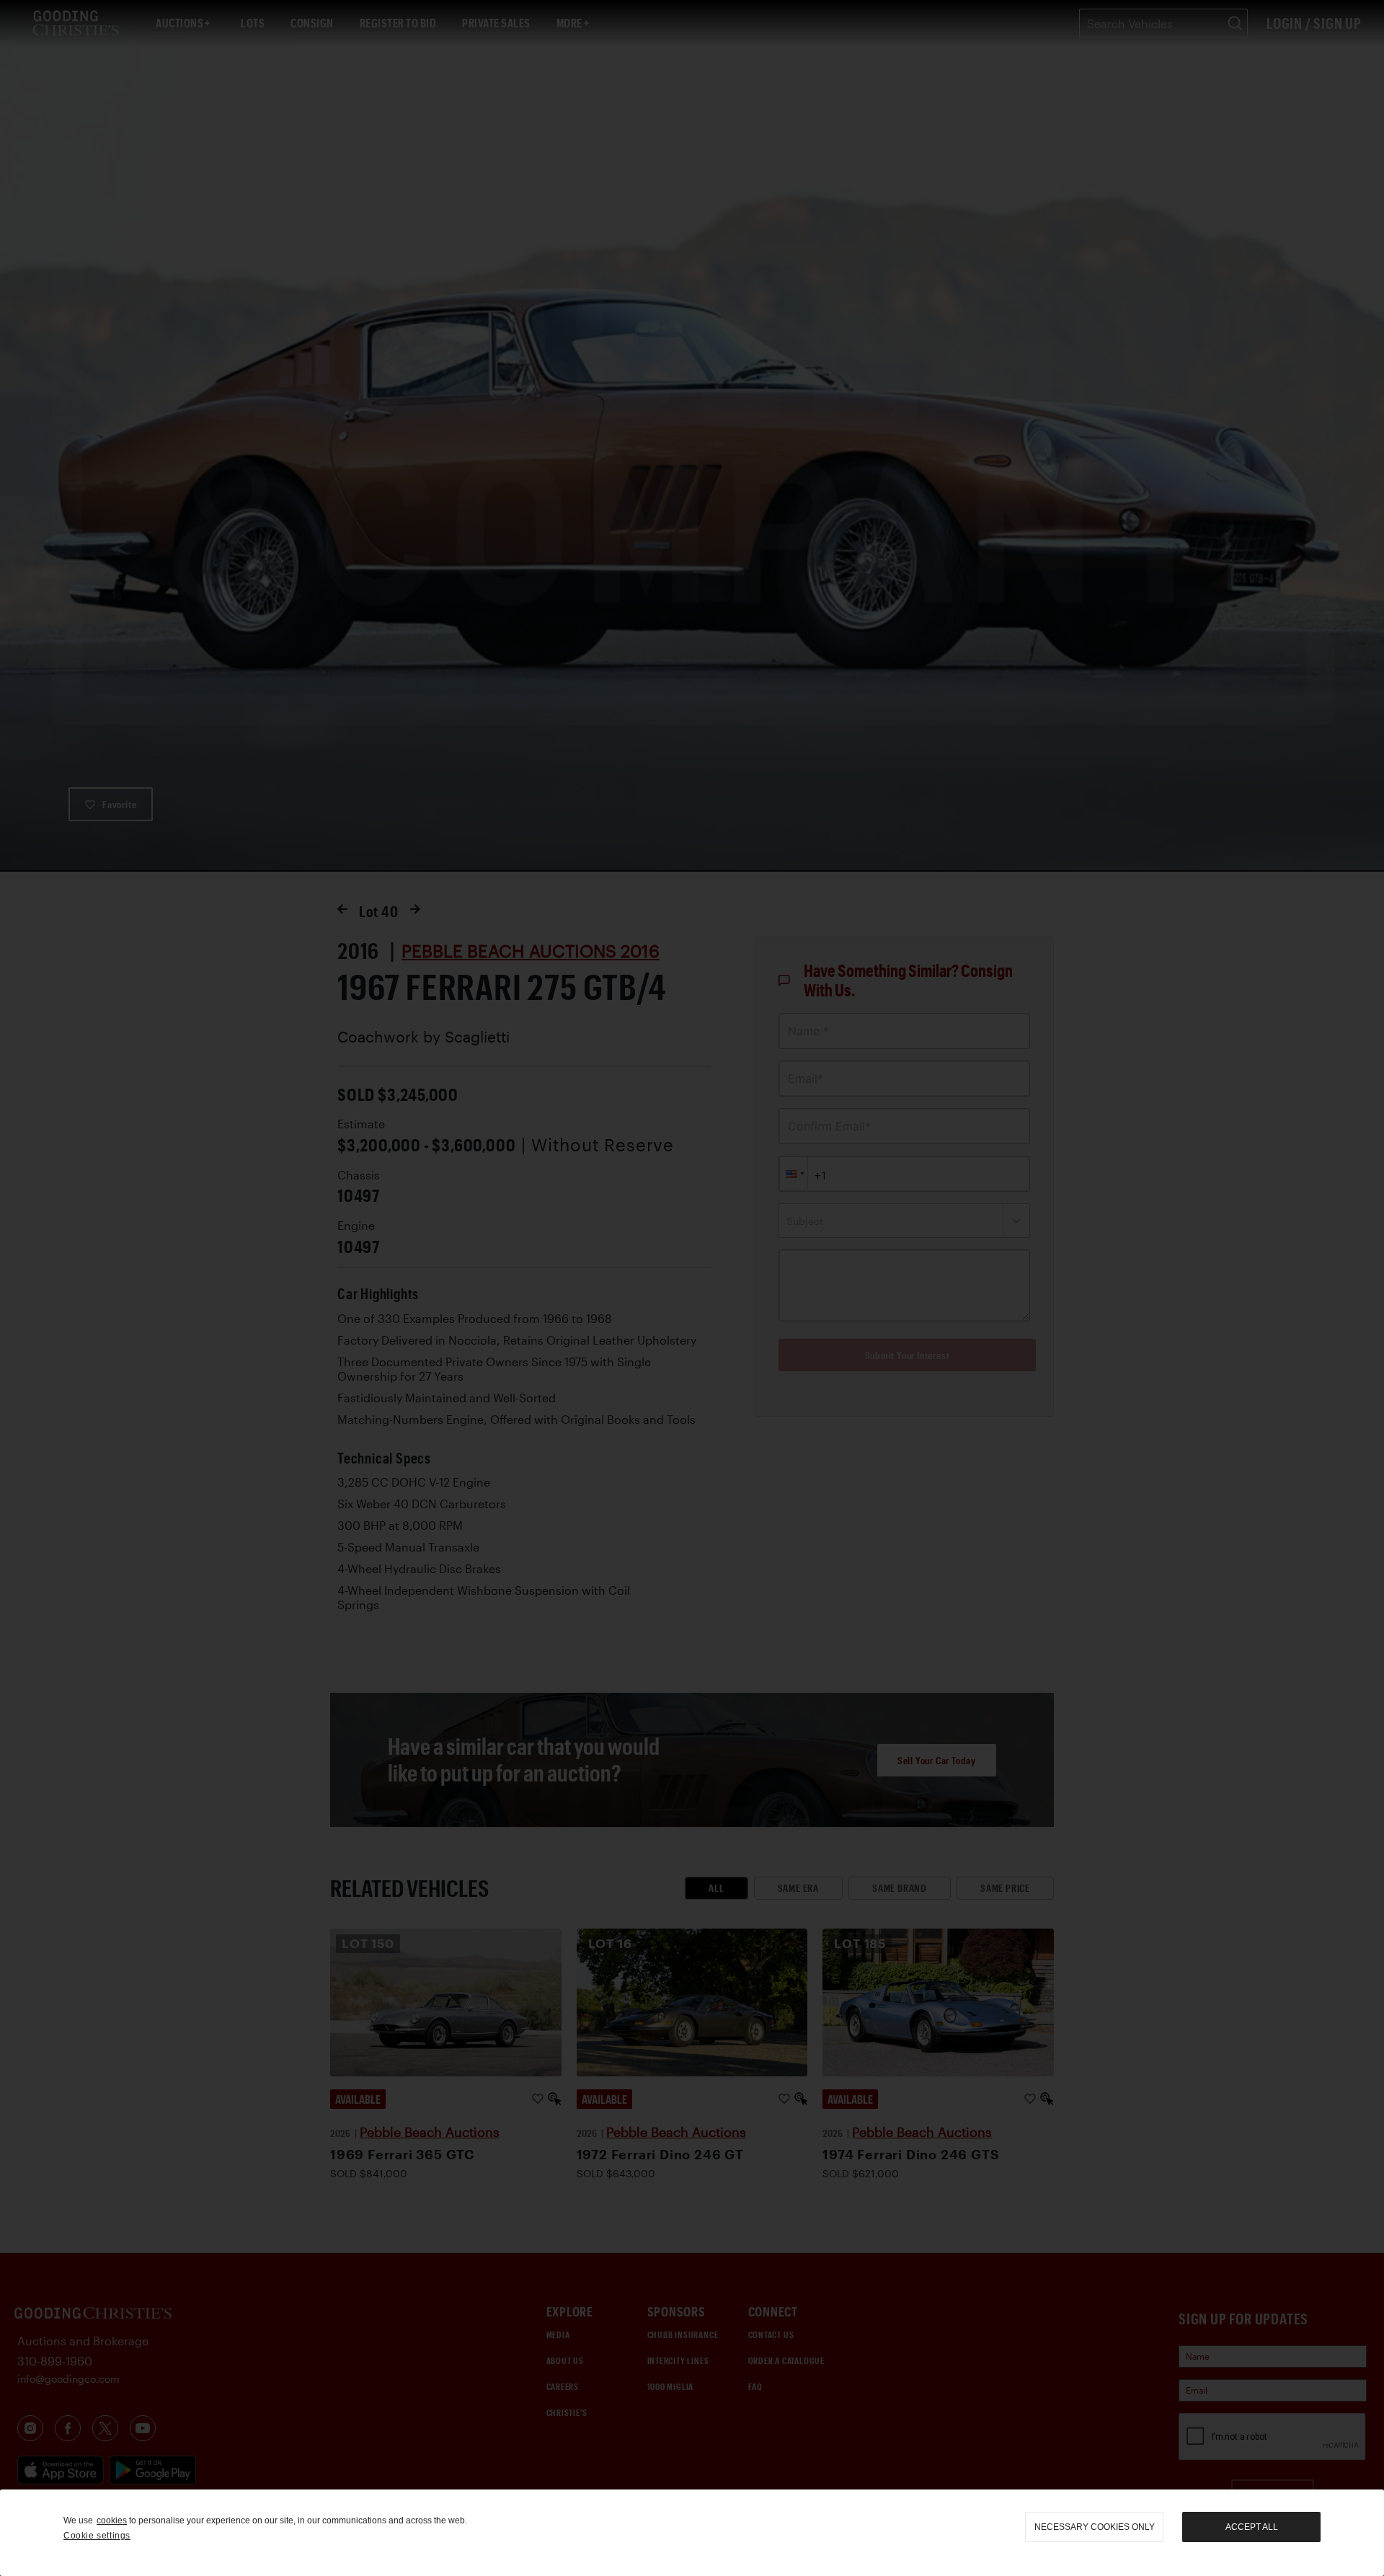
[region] (692, 2533)
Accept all (1252, 2527)
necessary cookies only (1095, 2527)
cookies (112, 2520)
